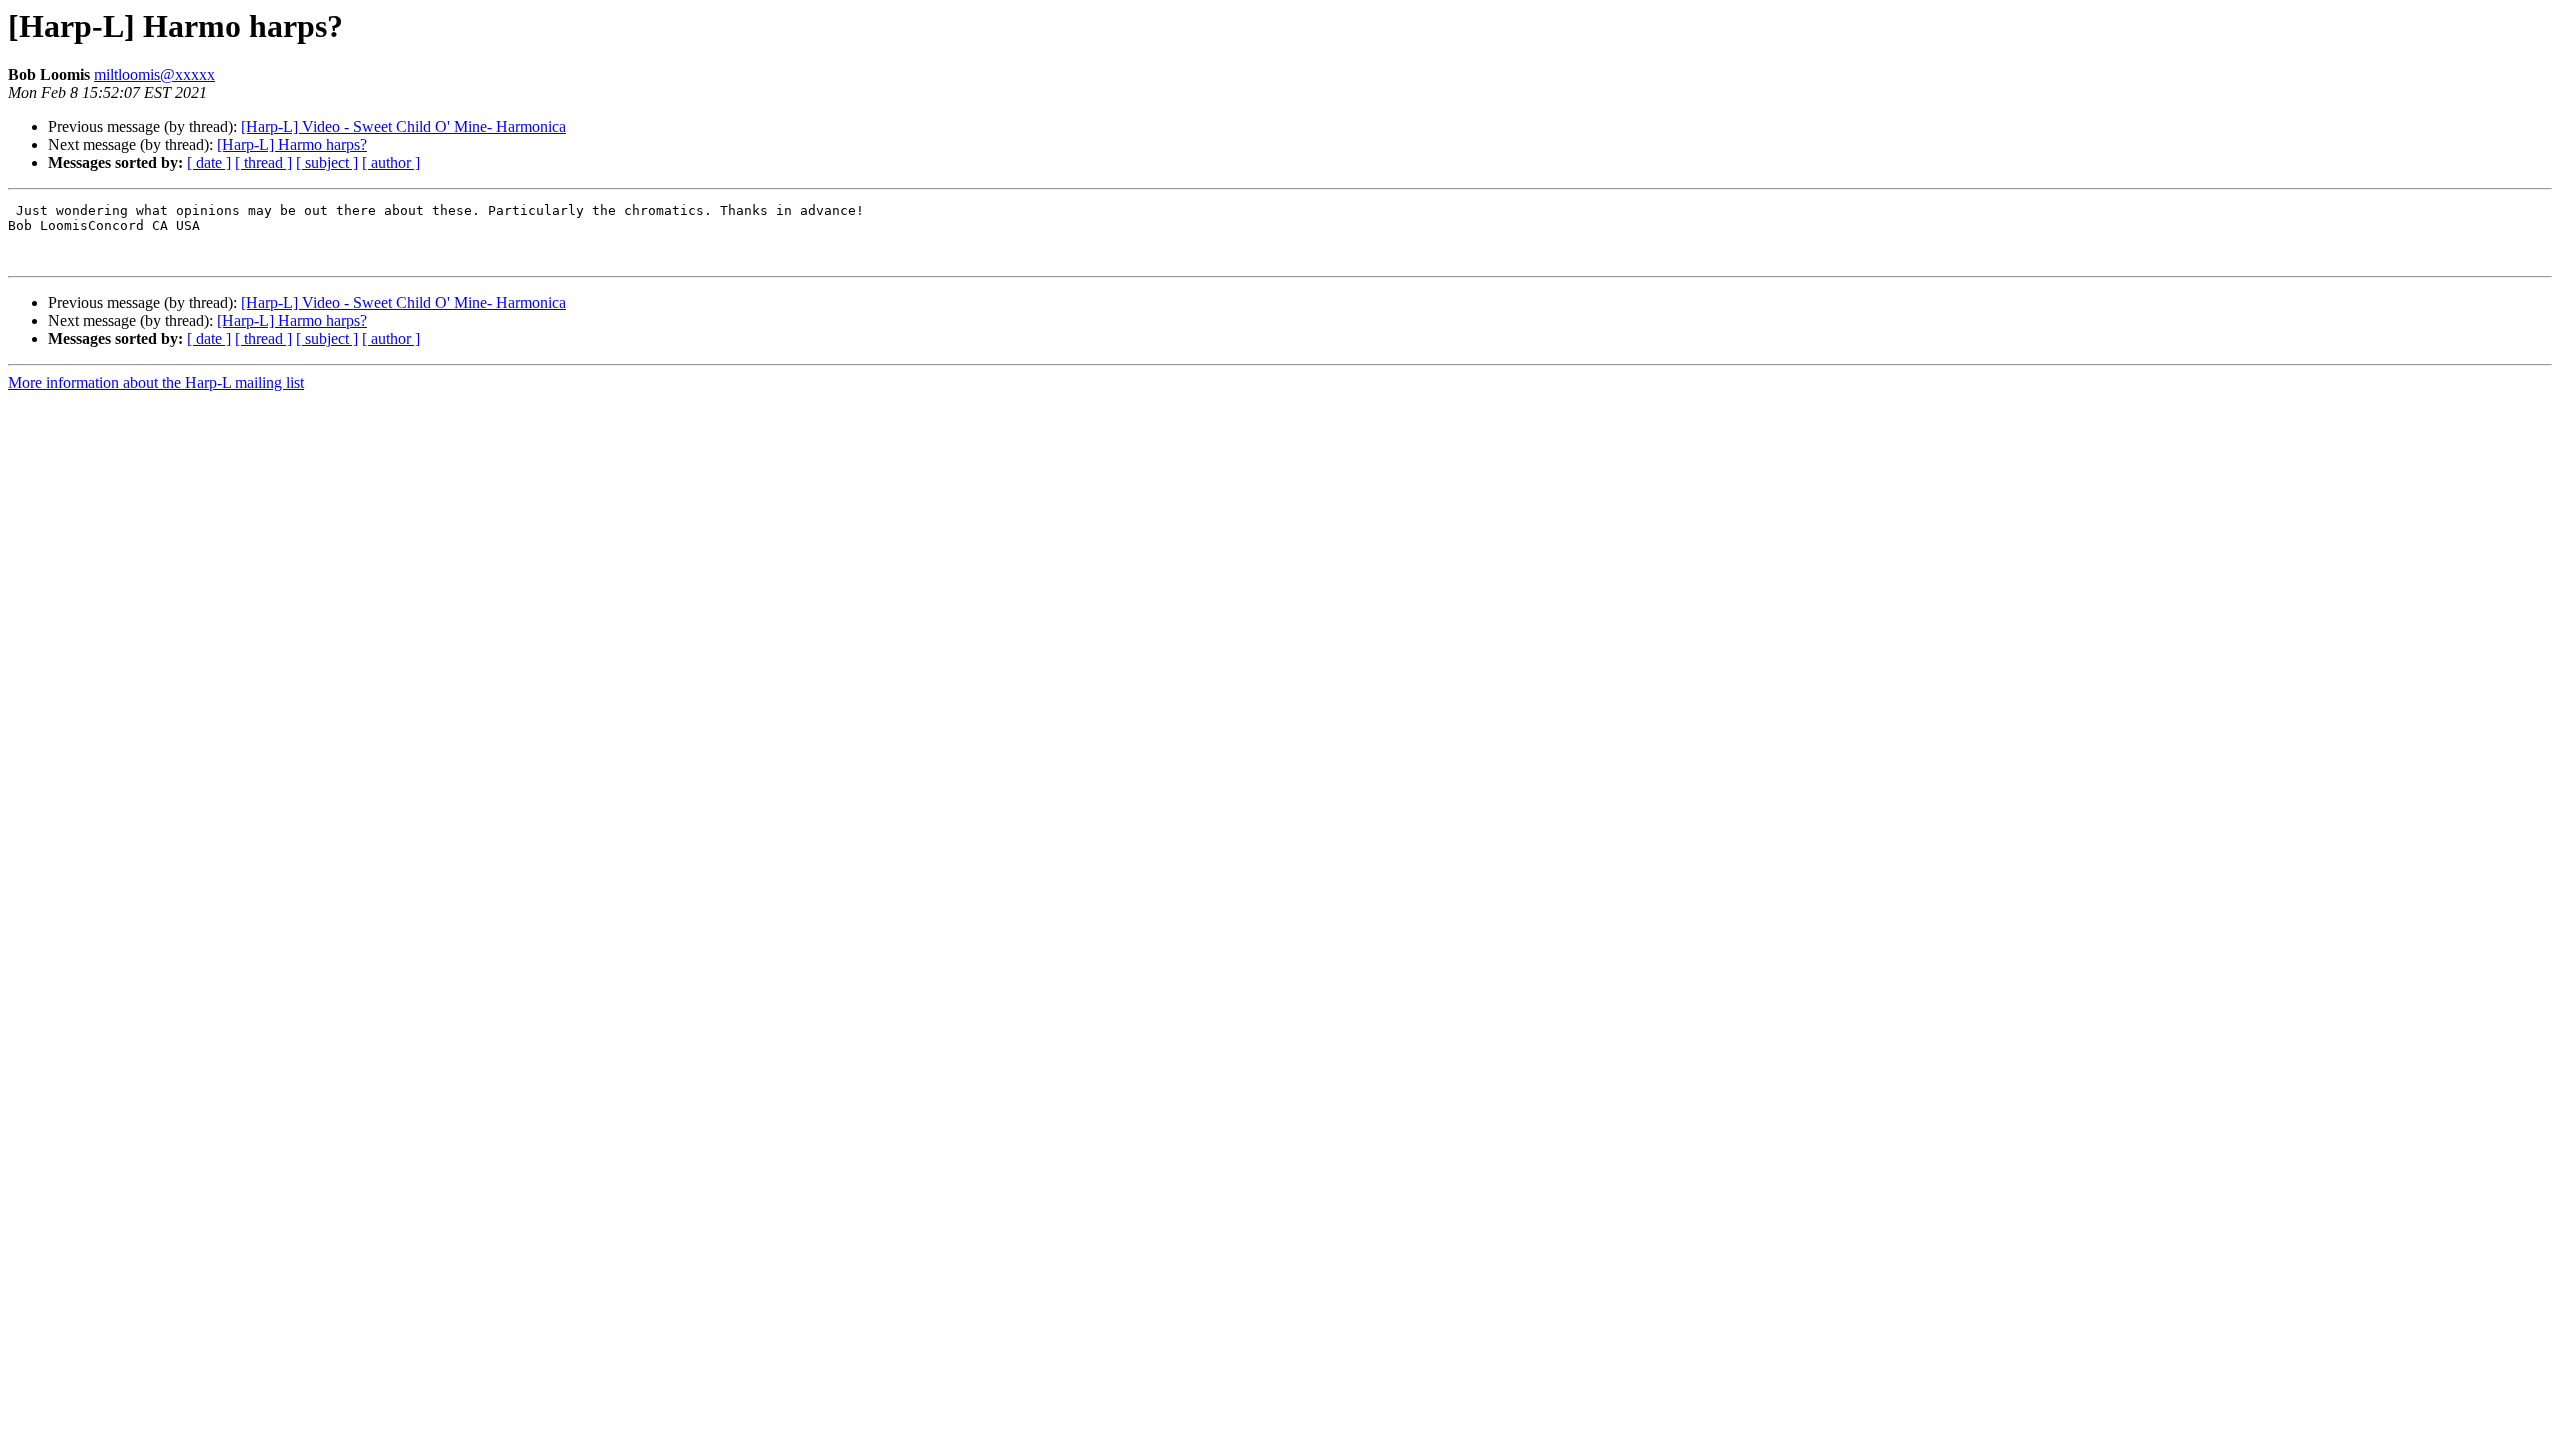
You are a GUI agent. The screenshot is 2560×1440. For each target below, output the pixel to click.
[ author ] (391, 162)
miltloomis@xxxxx (154, 74)
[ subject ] (327, 162)
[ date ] (209, 162)
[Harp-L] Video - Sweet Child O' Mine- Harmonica (403, 126)
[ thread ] (263, 162)
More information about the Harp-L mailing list (156, 382)
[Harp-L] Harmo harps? (292, 144)
